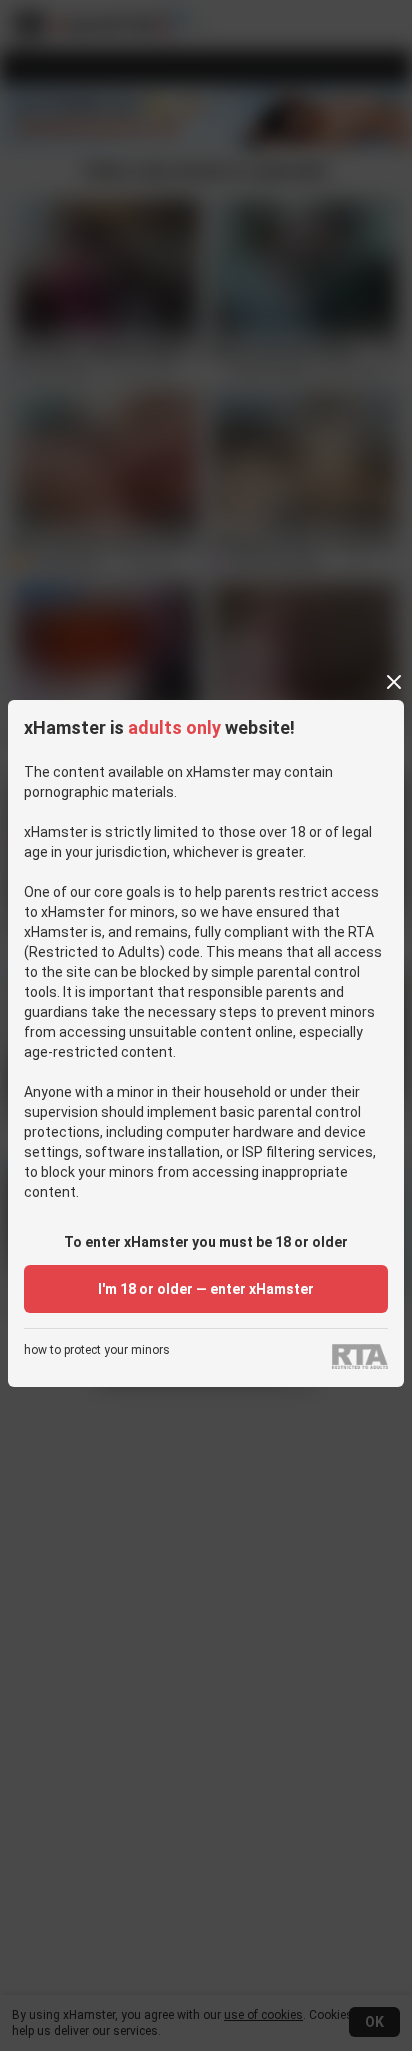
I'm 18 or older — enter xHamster (206, 1289)
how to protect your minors (97, 1350)
